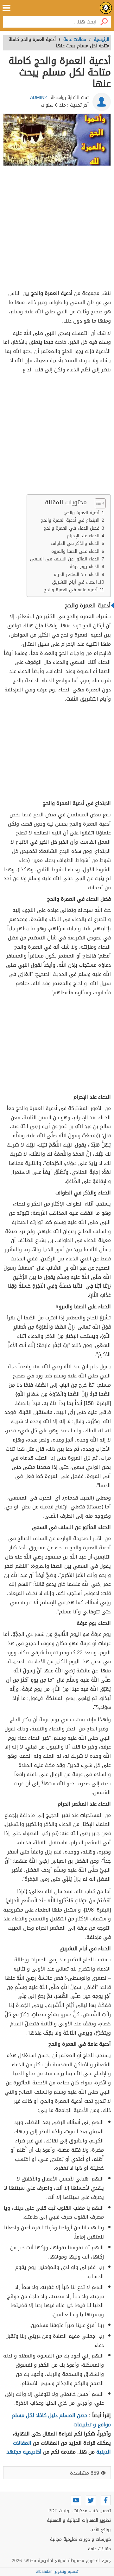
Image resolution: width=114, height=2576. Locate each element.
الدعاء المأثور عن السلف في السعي (65, 559)
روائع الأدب (100, 2530)
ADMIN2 (38, 98)
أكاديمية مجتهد (24, 2452)
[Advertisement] (57, 229)
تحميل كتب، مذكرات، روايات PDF (80, 2511)
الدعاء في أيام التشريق (74, 582)
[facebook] (106, 2500)
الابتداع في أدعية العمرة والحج (70, 520)
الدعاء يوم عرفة (85, 567)
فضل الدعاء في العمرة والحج (72, 528)
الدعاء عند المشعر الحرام (76, 575)
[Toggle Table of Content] (97, 503)
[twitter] (91, 2500)
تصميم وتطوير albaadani (57, 2572)
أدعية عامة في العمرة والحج (71, 590)
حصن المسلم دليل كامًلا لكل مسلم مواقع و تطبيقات (61, 2420)
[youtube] (76, 2500)
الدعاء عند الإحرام (83, 536)
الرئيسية (101, 39)
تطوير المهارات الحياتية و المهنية (79, 2520)
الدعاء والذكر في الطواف (75, 543)
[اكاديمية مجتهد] (106, 8)
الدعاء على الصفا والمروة (75, 551)
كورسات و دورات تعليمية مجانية (80, 2539)
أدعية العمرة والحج (82, 513)
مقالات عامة (99, 2549)
